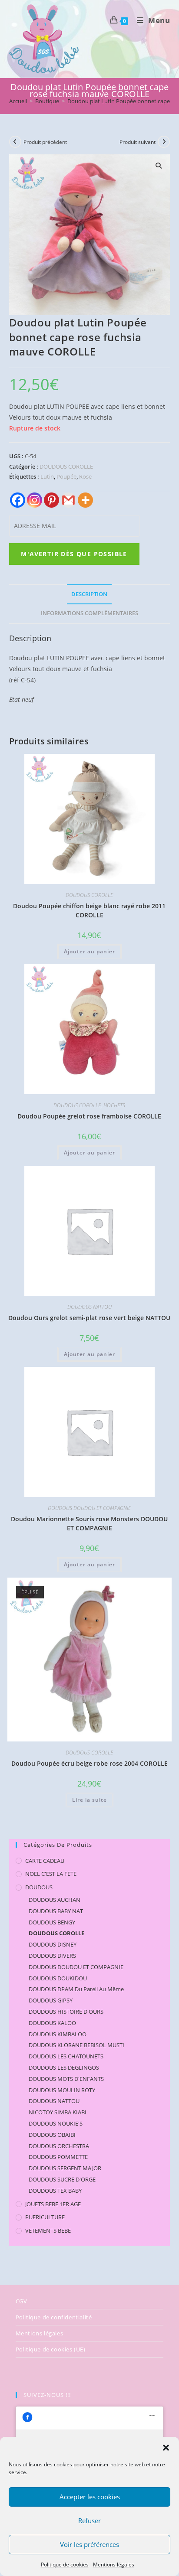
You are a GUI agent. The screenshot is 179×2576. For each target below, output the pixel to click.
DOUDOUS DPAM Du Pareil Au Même (76, 1989)
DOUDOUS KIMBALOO (58, 2034)
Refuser (89, 2521)
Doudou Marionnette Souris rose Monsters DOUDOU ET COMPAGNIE (89, 1523)
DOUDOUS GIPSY (51, 2000)
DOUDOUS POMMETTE (58, 2157)
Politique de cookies (65, 2565)
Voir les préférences (89, 2544)
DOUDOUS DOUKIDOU (58, 1978)
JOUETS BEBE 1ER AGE (53, 2204)
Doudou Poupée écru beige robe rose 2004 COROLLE (89, 1763)
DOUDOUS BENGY (52, 1922)
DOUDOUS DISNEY (53, 1944)
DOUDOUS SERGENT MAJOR (65, 2168)
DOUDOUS (39, 1887)
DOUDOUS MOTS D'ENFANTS (66, 2079)
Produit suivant (138, 142)
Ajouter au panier (89, 951)
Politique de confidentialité (54, 2317)
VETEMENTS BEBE (48, 2230)
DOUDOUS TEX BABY (55, 2191)
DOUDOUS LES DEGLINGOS (64, 2067)
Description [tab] (89, 594)
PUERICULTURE (45, 2217)
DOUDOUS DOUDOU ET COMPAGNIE (89, 1508)
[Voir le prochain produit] (164, 142)
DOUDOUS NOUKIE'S (56, 2123)
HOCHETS (114, 1105)
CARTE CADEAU (45, 1861)
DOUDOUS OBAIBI (52, 2135)
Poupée (66, 476)
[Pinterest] (51, 500)
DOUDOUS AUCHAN (55, 1900)
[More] (85, 500)
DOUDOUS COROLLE (66, 466)
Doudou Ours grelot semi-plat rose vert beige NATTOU (89, 1318)
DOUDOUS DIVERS (52, 1956)
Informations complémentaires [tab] (89, 613)
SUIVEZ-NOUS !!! (47, 2395)
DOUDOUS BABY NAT (56, 1911)
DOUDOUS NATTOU (89, 1307)
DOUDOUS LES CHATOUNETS (66, 2056)
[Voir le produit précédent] (15, 142)
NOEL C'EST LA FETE (51, 1874)
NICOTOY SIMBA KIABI (58, 2112)
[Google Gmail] (68, 500)
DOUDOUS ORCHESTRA (59, 2146)
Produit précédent (45, 142)
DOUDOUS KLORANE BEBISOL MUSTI (76, 2045)
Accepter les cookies (90, 2497)
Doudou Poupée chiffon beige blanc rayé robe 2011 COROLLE (89, 910)
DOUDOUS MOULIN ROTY (62, 2090)
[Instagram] (35, 500)
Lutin (47, 476)
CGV (22, 2301)
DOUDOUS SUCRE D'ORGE (62, 2179)
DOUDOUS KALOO (52, 2023)
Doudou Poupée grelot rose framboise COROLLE (89, 1116)
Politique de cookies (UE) (51, 2349)
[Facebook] (18, 500)
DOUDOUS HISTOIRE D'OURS (66, 2012)
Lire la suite (89, 1800)
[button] (166, 2448)
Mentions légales (114, 2565)
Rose (85, 476)
